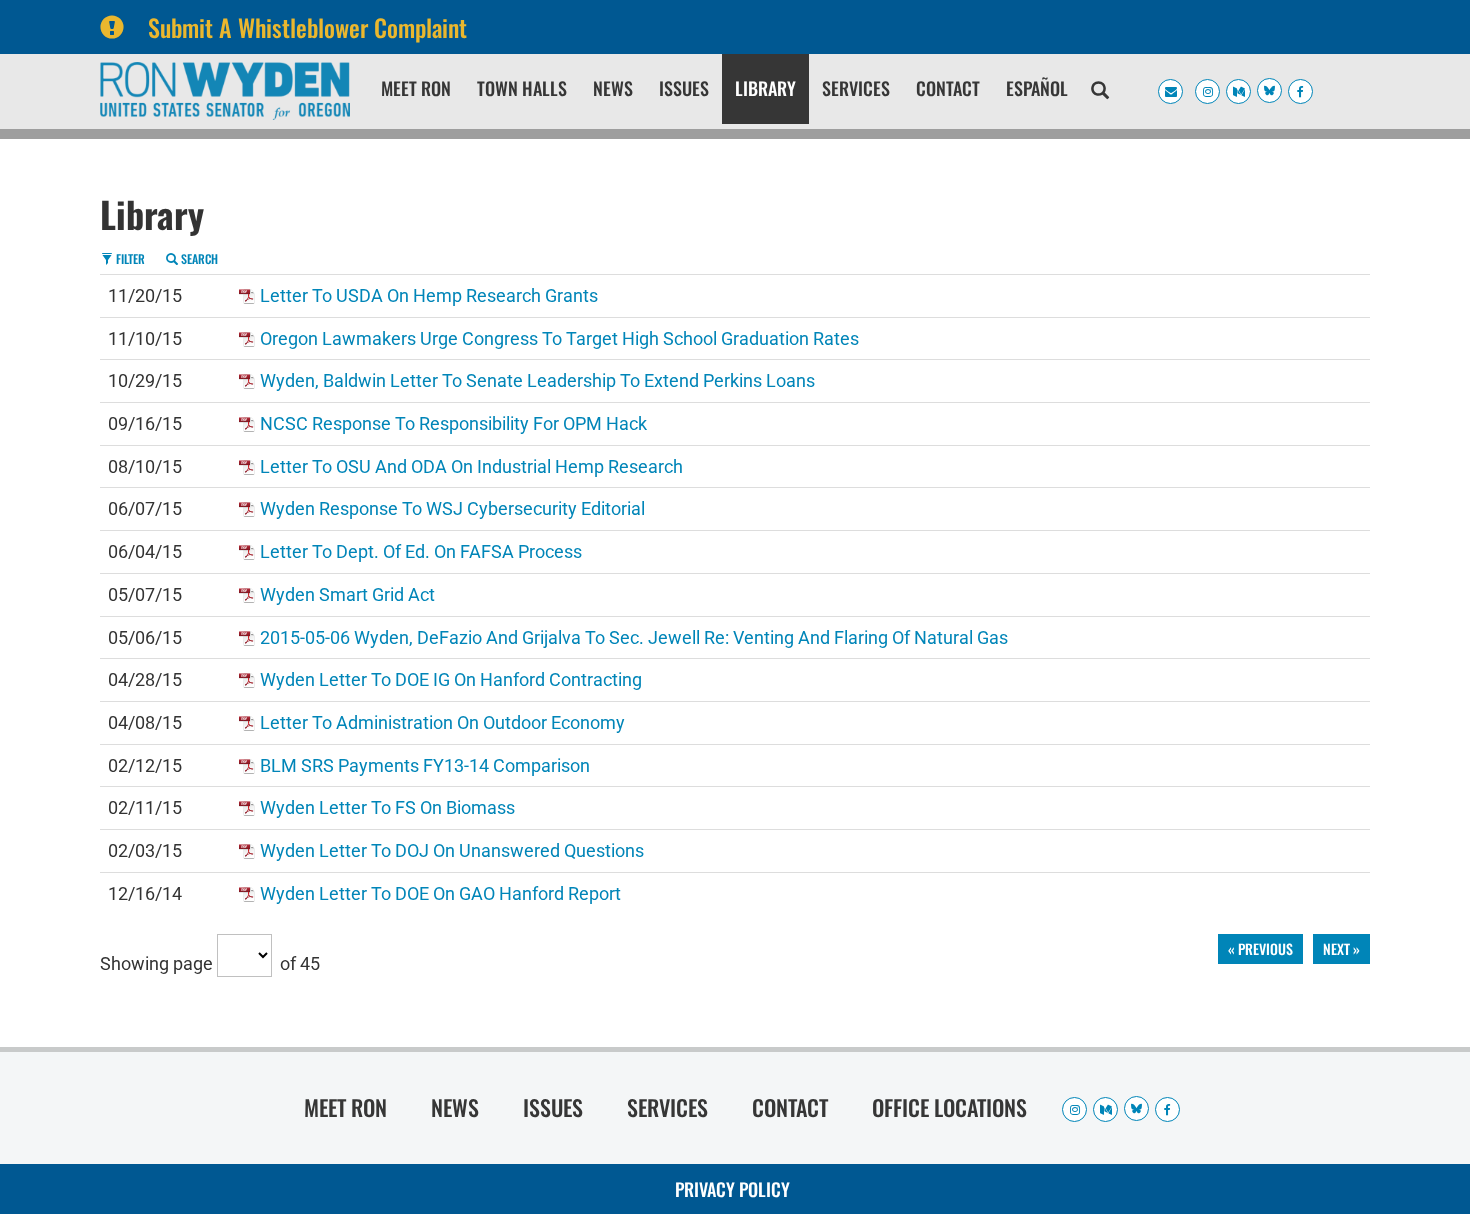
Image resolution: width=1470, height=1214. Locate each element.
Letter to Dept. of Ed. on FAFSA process (421, 551)
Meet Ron (416, 88)
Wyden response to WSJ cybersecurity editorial (452, 508)
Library (765, 88)
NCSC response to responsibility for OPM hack (453, 423)
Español (1037, 88)
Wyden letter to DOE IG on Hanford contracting (451, 679)
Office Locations (949, 1107)
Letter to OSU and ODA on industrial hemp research (471, 466)
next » (1341, 948)
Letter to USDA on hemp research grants (429, 295)
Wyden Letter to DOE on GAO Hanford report (440, 893)
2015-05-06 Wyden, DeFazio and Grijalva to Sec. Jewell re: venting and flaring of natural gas (634, 637)
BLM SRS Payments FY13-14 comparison (425, 765)
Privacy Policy (732, 1189)
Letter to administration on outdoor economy (442, 722)
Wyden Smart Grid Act (347, 594)
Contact (948, 88)
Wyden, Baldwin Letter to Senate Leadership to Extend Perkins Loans (537, 380)
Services (856, 88)
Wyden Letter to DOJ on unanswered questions (452, 850)
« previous (1260, 948)
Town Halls (522, 88)
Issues (684, 88)
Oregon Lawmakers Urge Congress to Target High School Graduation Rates (559, 338)
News (613, 88)
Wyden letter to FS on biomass (387, 807)
